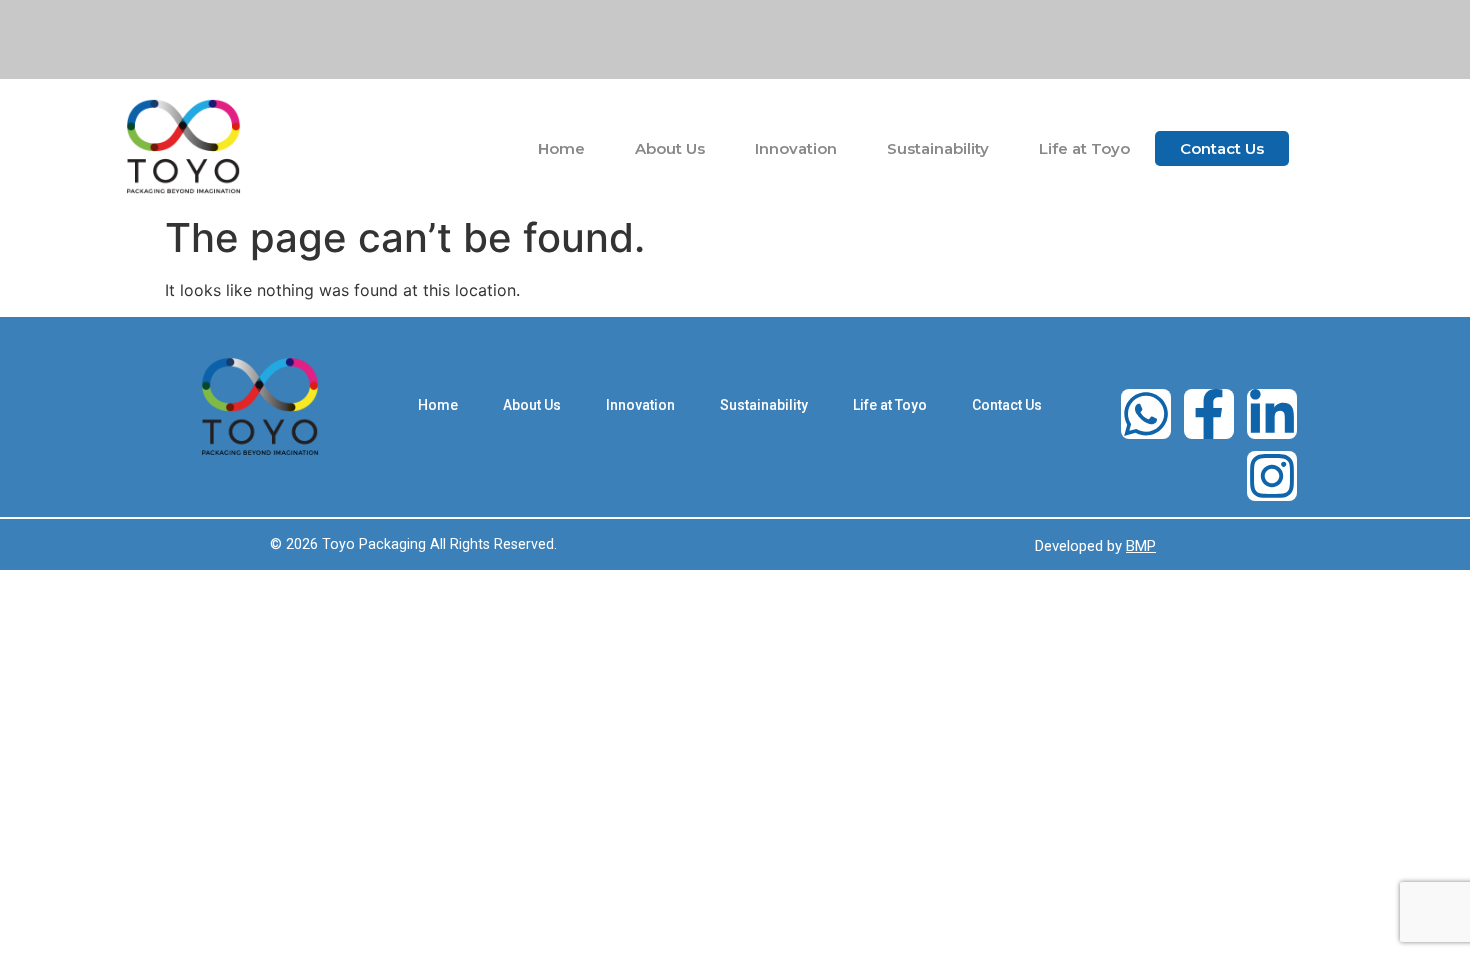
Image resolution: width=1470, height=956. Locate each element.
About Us (670, 148)
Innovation (796, 148)
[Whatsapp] (1146, 414)
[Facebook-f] (1209, 414)
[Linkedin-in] (1272, 414)
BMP (1141, 546)
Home (561, 148)
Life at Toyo (1084, 148)
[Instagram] (1272, 476)
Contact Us (1222, 148)
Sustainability (938, 148)
